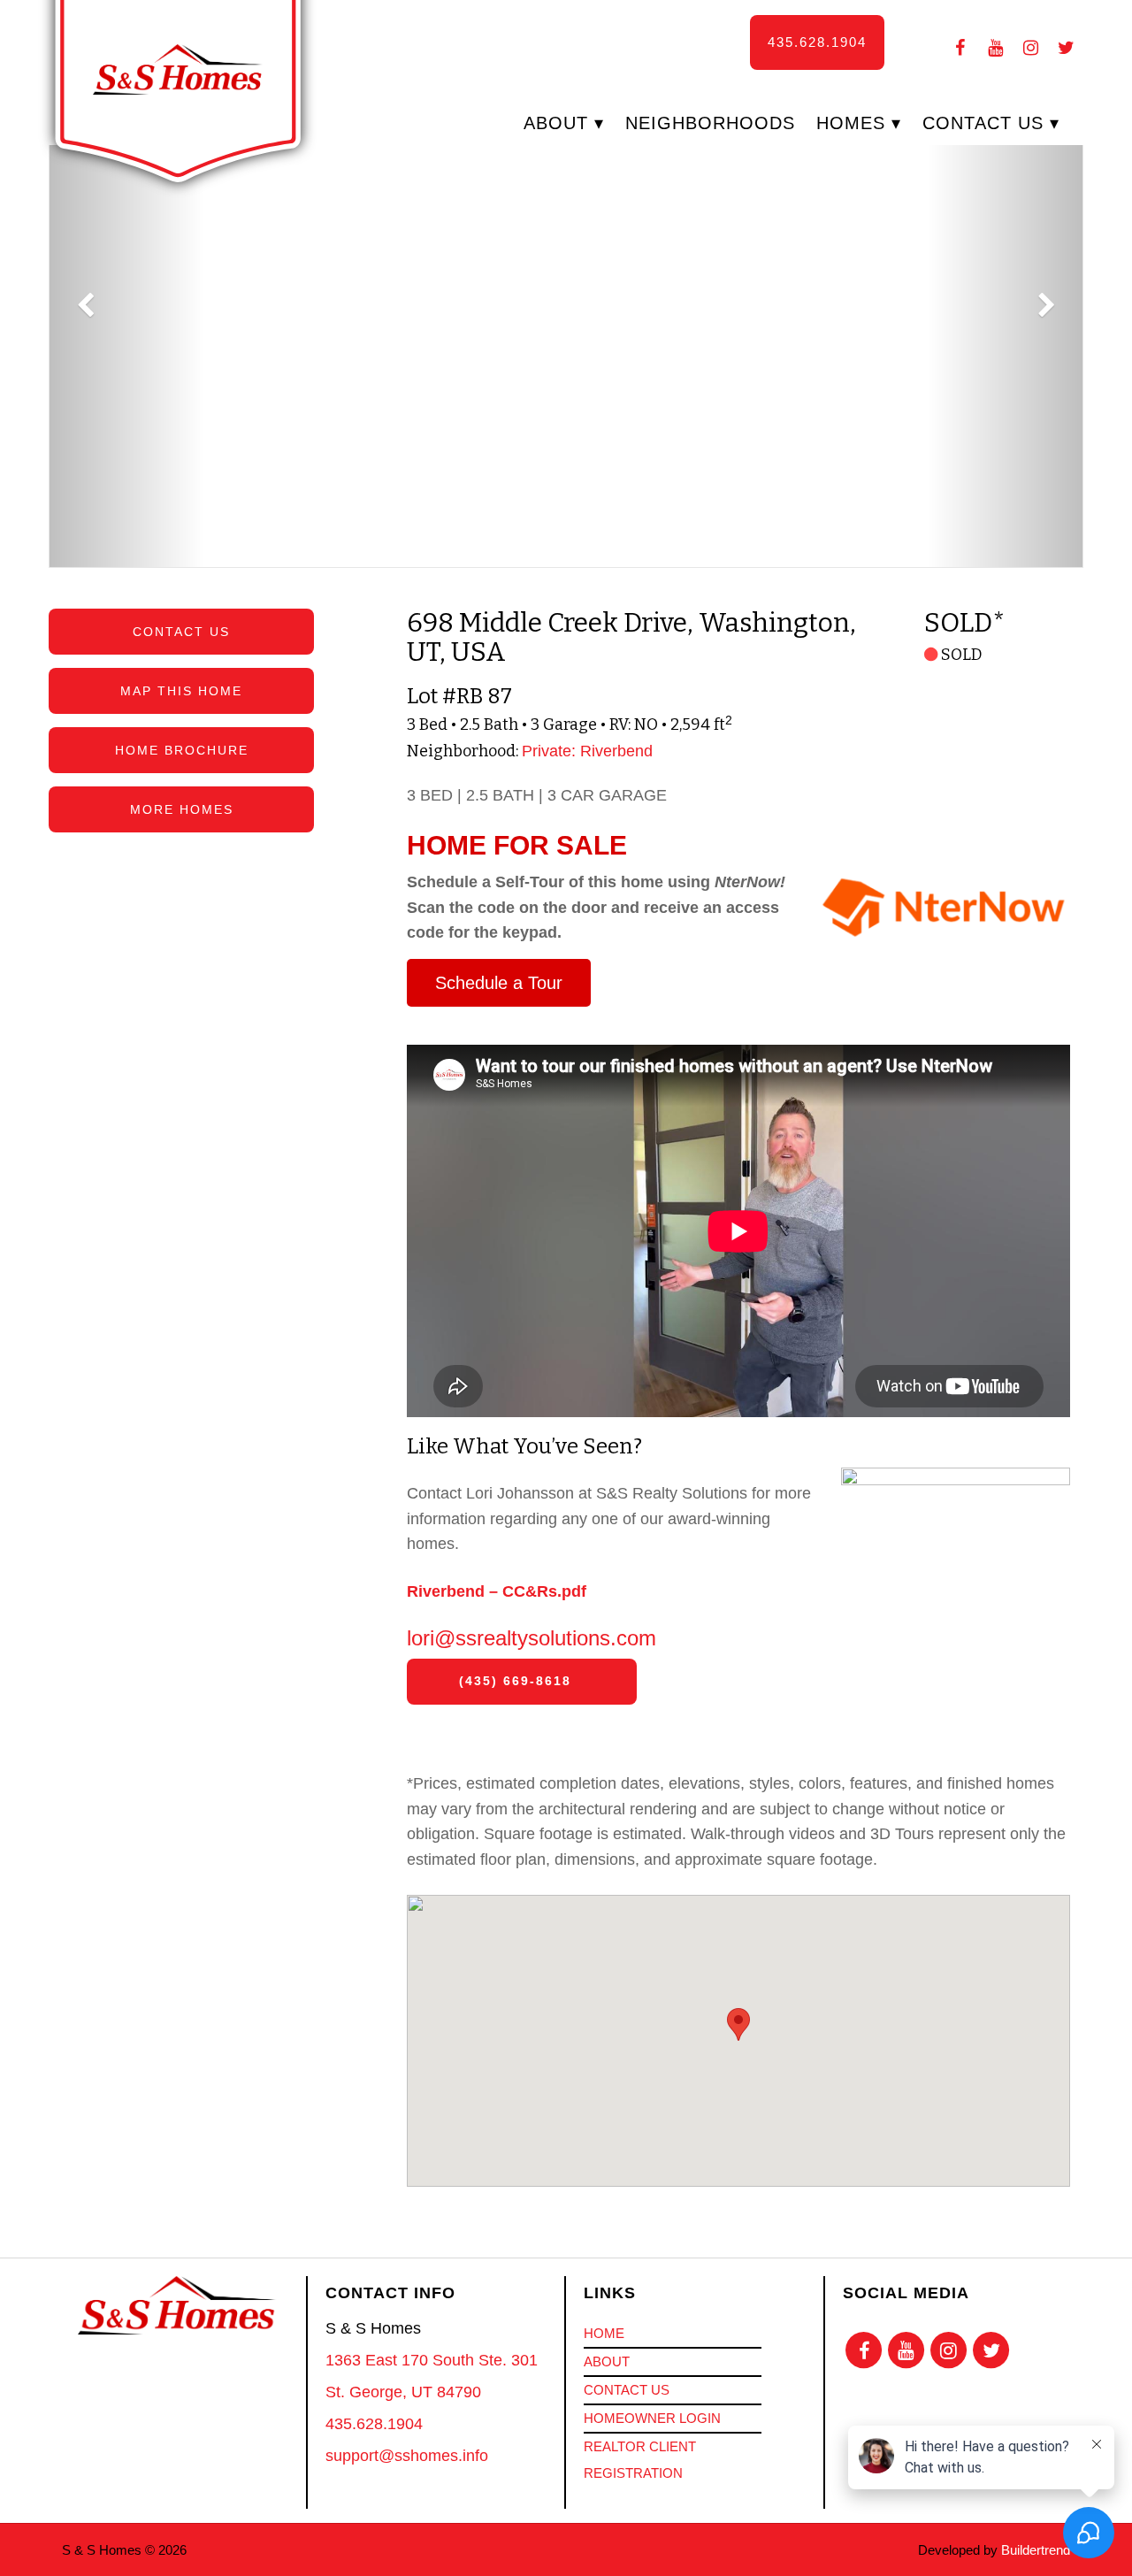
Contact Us (983, 123)
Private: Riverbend (587, 751)
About (556, 123)
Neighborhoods (710, 123)
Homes (851, 123)
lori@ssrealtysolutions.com (532, 1638)
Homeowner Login (652, 2418)
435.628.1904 (817, 42)
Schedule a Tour (499, 983)
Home (604, 2333)
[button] (566, 346)
